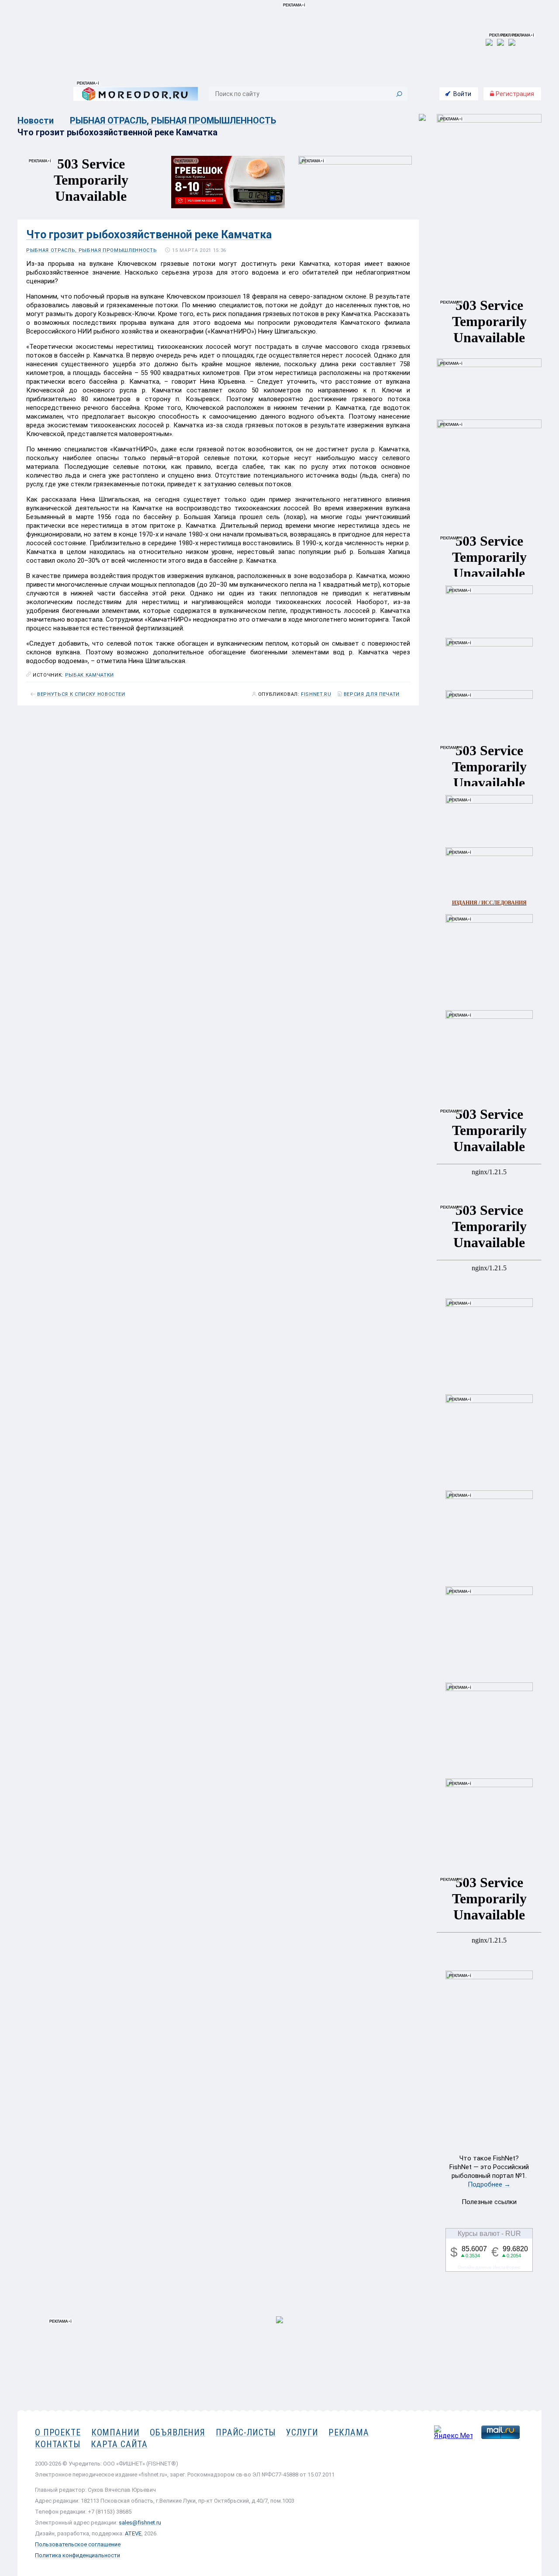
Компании (116, 2432)
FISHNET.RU (316, 695)
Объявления (178, 2432)
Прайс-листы (246, 2432)
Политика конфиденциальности (78, 2555)
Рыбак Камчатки (90, 675)
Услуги (302, 2432)
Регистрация (514, 94)
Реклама (349, 2432)
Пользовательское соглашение (78, 2544)
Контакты (58, 2444)
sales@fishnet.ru (140, 2523)
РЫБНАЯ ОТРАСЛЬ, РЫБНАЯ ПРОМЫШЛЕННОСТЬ (173, 120)
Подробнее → (489, 2184)
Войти (462, 94)
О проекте (58, 2432)
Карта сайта (119, 2444)
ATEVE (133, 2533)
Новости (36, 120)
